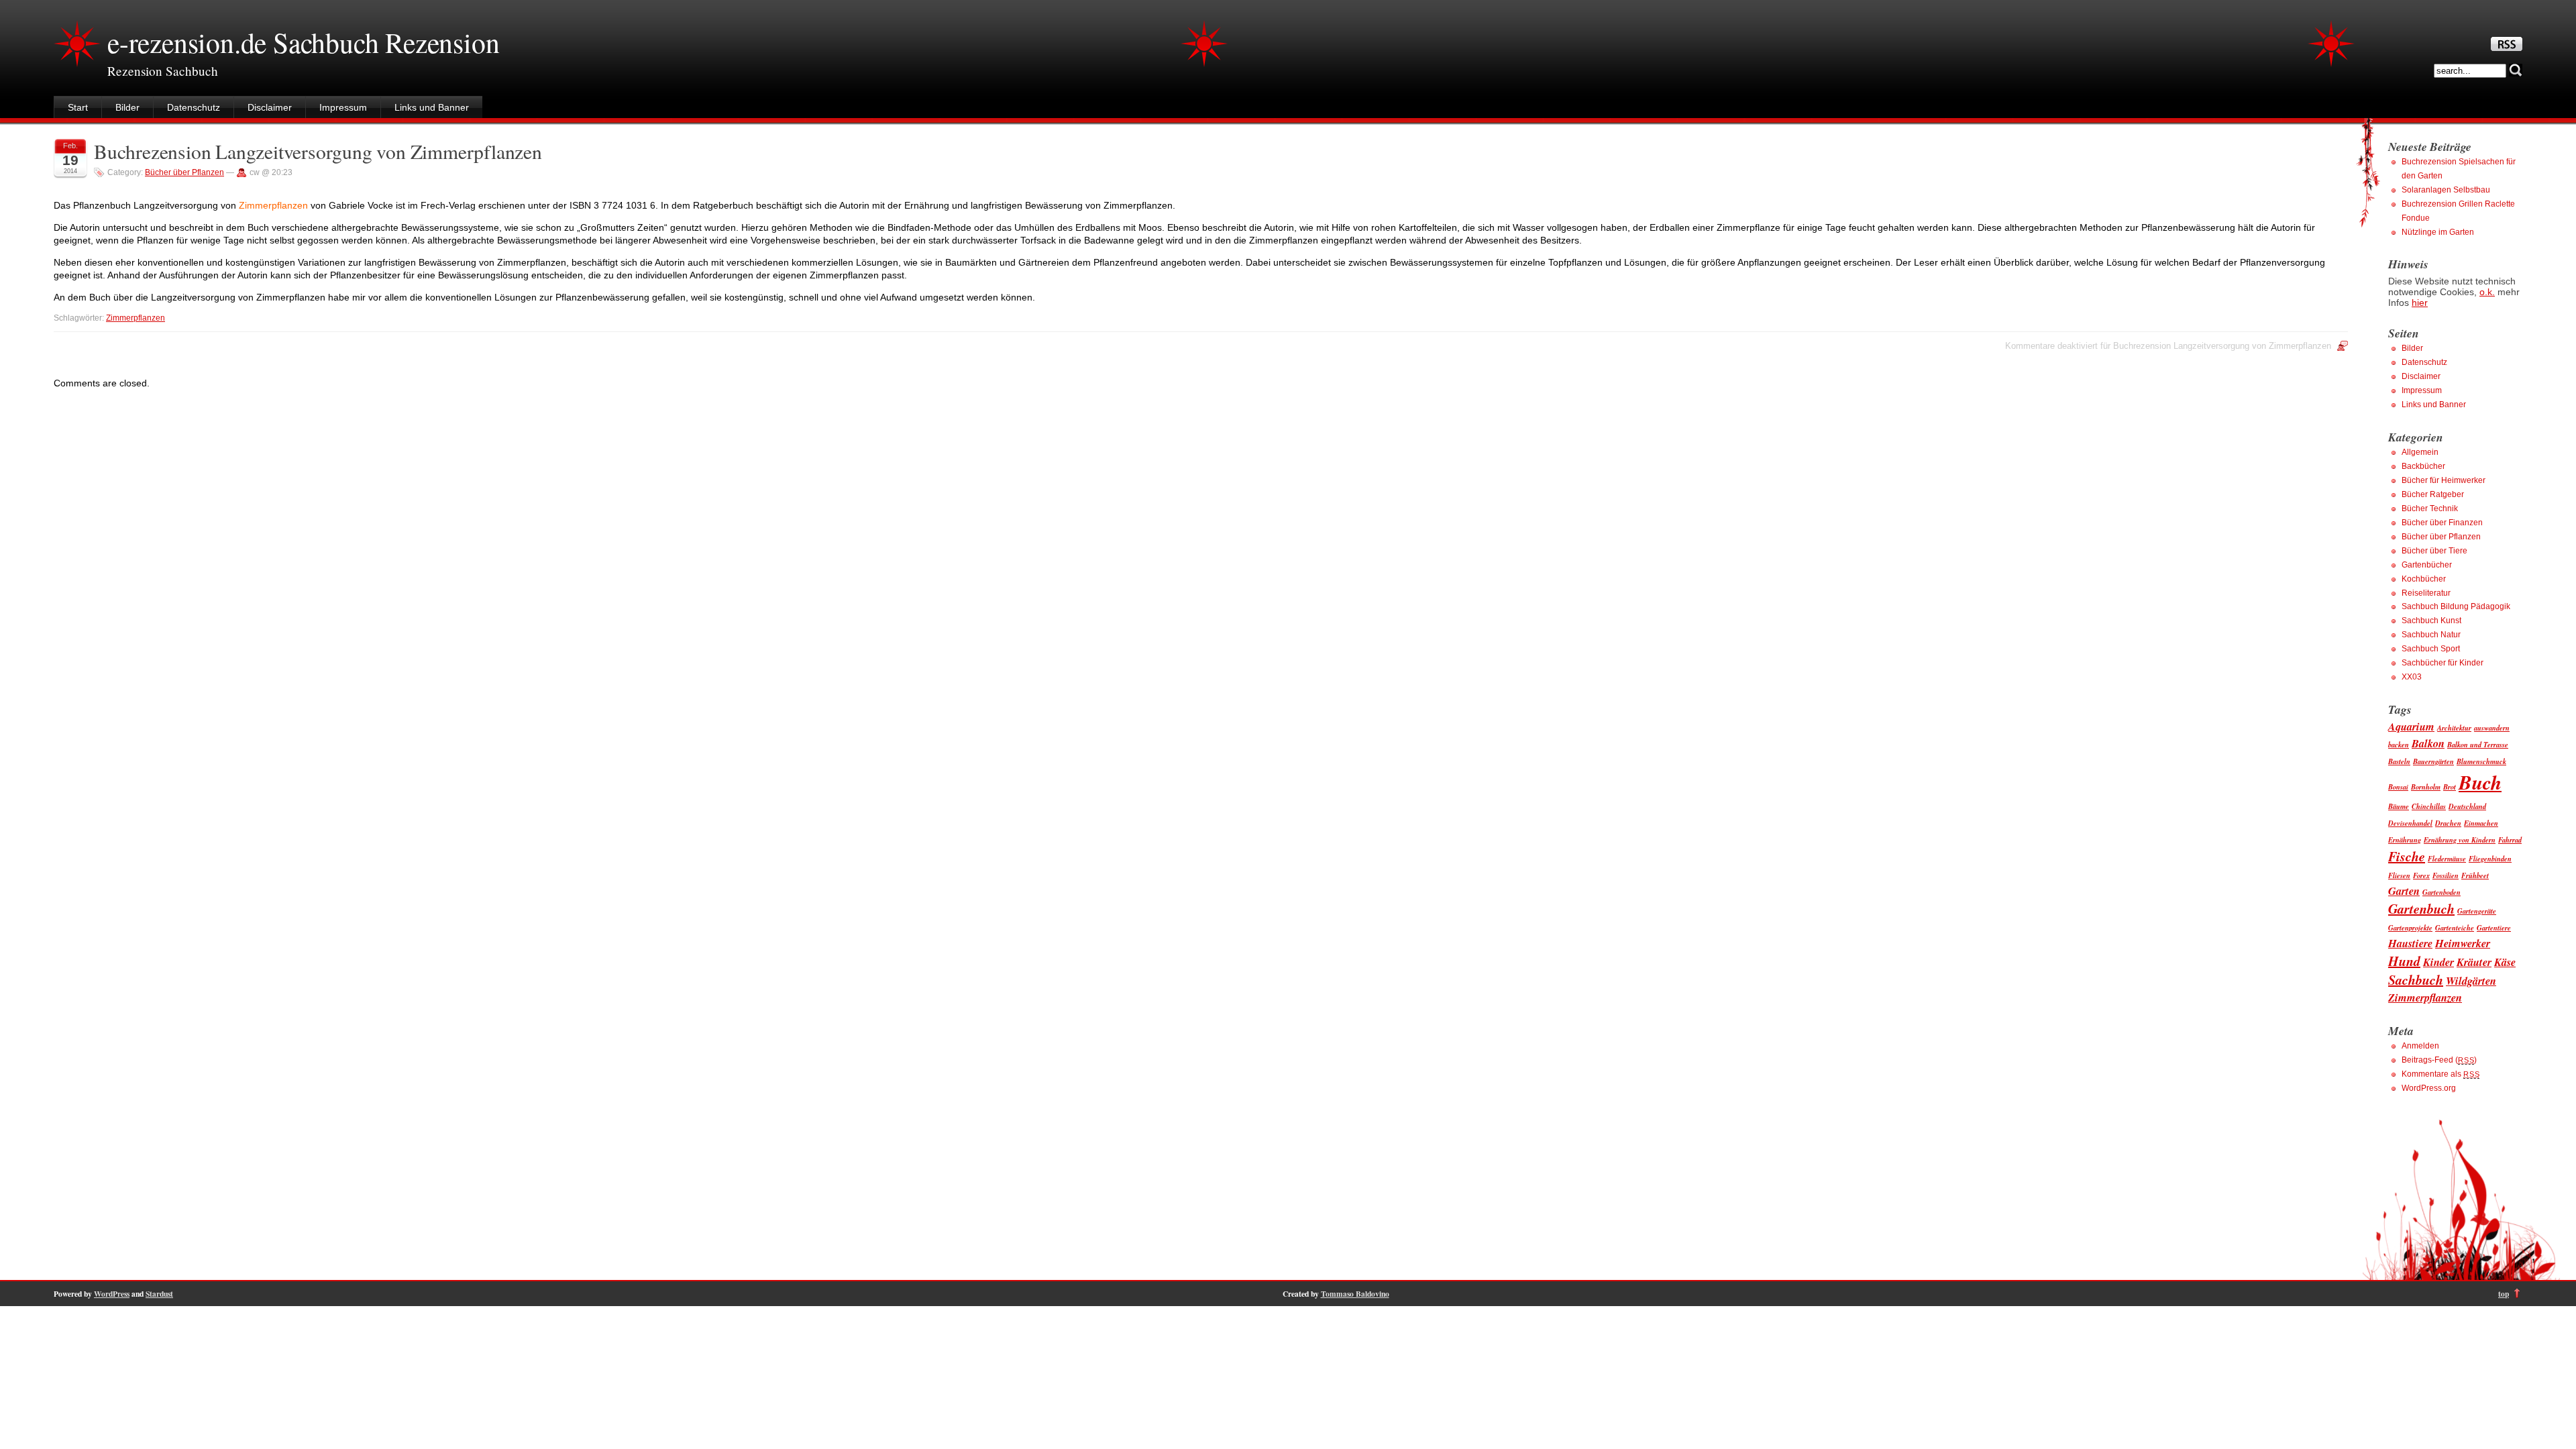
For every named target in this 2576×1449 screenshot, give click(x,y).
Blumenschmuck (2481, 761)
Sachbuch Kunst (2431, 621)
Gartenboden (2441, 892)
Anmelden (2420, 1046)
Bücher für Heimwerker (2444, 480)
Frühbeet (2475, 875)
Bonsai (2398, 787)
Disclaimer (270, 107)
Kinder (2438, 962)
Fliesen (2399, 875)
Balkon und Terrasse (2478, 744)
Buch (2480, 782)
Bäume (2399, 806)
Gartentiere (2494, 927)
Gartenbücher (2427, 565)
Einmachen (2481, 823)
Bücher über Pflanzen (184, 172)
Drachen (2448, 823)
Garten (2404, 891)
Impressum (343, 107)
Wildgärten (2471, 980)
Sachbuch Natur (2431, 635)
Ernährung (2405, 840)
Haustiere (2410, 943)
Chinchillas (2429, 806)
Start (78, 107)
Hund (2404, 961)
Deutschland (2467, 806)
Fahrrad (2510, 840)
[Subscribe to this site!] (2507, 48)
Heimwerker (2463, 943)
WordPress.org (2429, 1088)
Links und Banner (432, 107)
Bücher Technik (2430, 508)
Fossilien (2446, 875)
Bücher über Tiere (2434, 551)
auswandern (2492, 728)
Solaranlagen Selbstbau (2446, 190)
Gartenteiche (2455, 927)
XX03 (2412, 677)
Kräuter (2474, 962)
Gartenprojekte (2410, 927)
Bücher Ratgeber (2433, 494)
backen (2399, 744)
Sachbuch (2416, 979)
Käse (2505, 962)
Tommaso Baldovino (1355, 1294)
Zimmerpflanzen (136, 318)
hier (2420, 303)
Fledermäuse (2447, 858)
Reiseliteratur (2426, 593)
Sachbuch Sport (2431, 649)
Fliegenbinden (2490, 858)
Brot (2450, 787)
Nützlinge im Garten (2438, 232)
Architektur (2454, 728)
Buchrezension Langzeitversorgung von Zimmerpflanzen (318, 151)
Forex (2421, 875)
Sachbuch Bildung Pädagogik (2456, 606)
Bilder (127, 107)
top (2504, 1294)
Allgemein (2420, 452)
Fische (2407, 856)
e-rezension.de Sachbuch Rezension (303, 42)
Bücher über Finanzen (2442, 523)
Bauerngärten (2433, 761)
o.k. (2487, 292)
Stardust (159, 1294)
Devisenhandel (2410, 823)
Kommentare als (2440, 1074)
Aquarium (2411, 726)
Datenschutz (194, 107)
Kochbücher (2424, 579)
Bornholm (2426, 787)
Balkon (2428, 743)
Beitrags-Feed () (2439, 1060)
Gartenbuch (2421, 908)
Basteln (2399, 761)
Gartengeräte (2477, 911)
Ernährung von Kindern (2460, 840)
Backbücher (2423, 466)
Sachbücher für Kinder (2443, 663)
